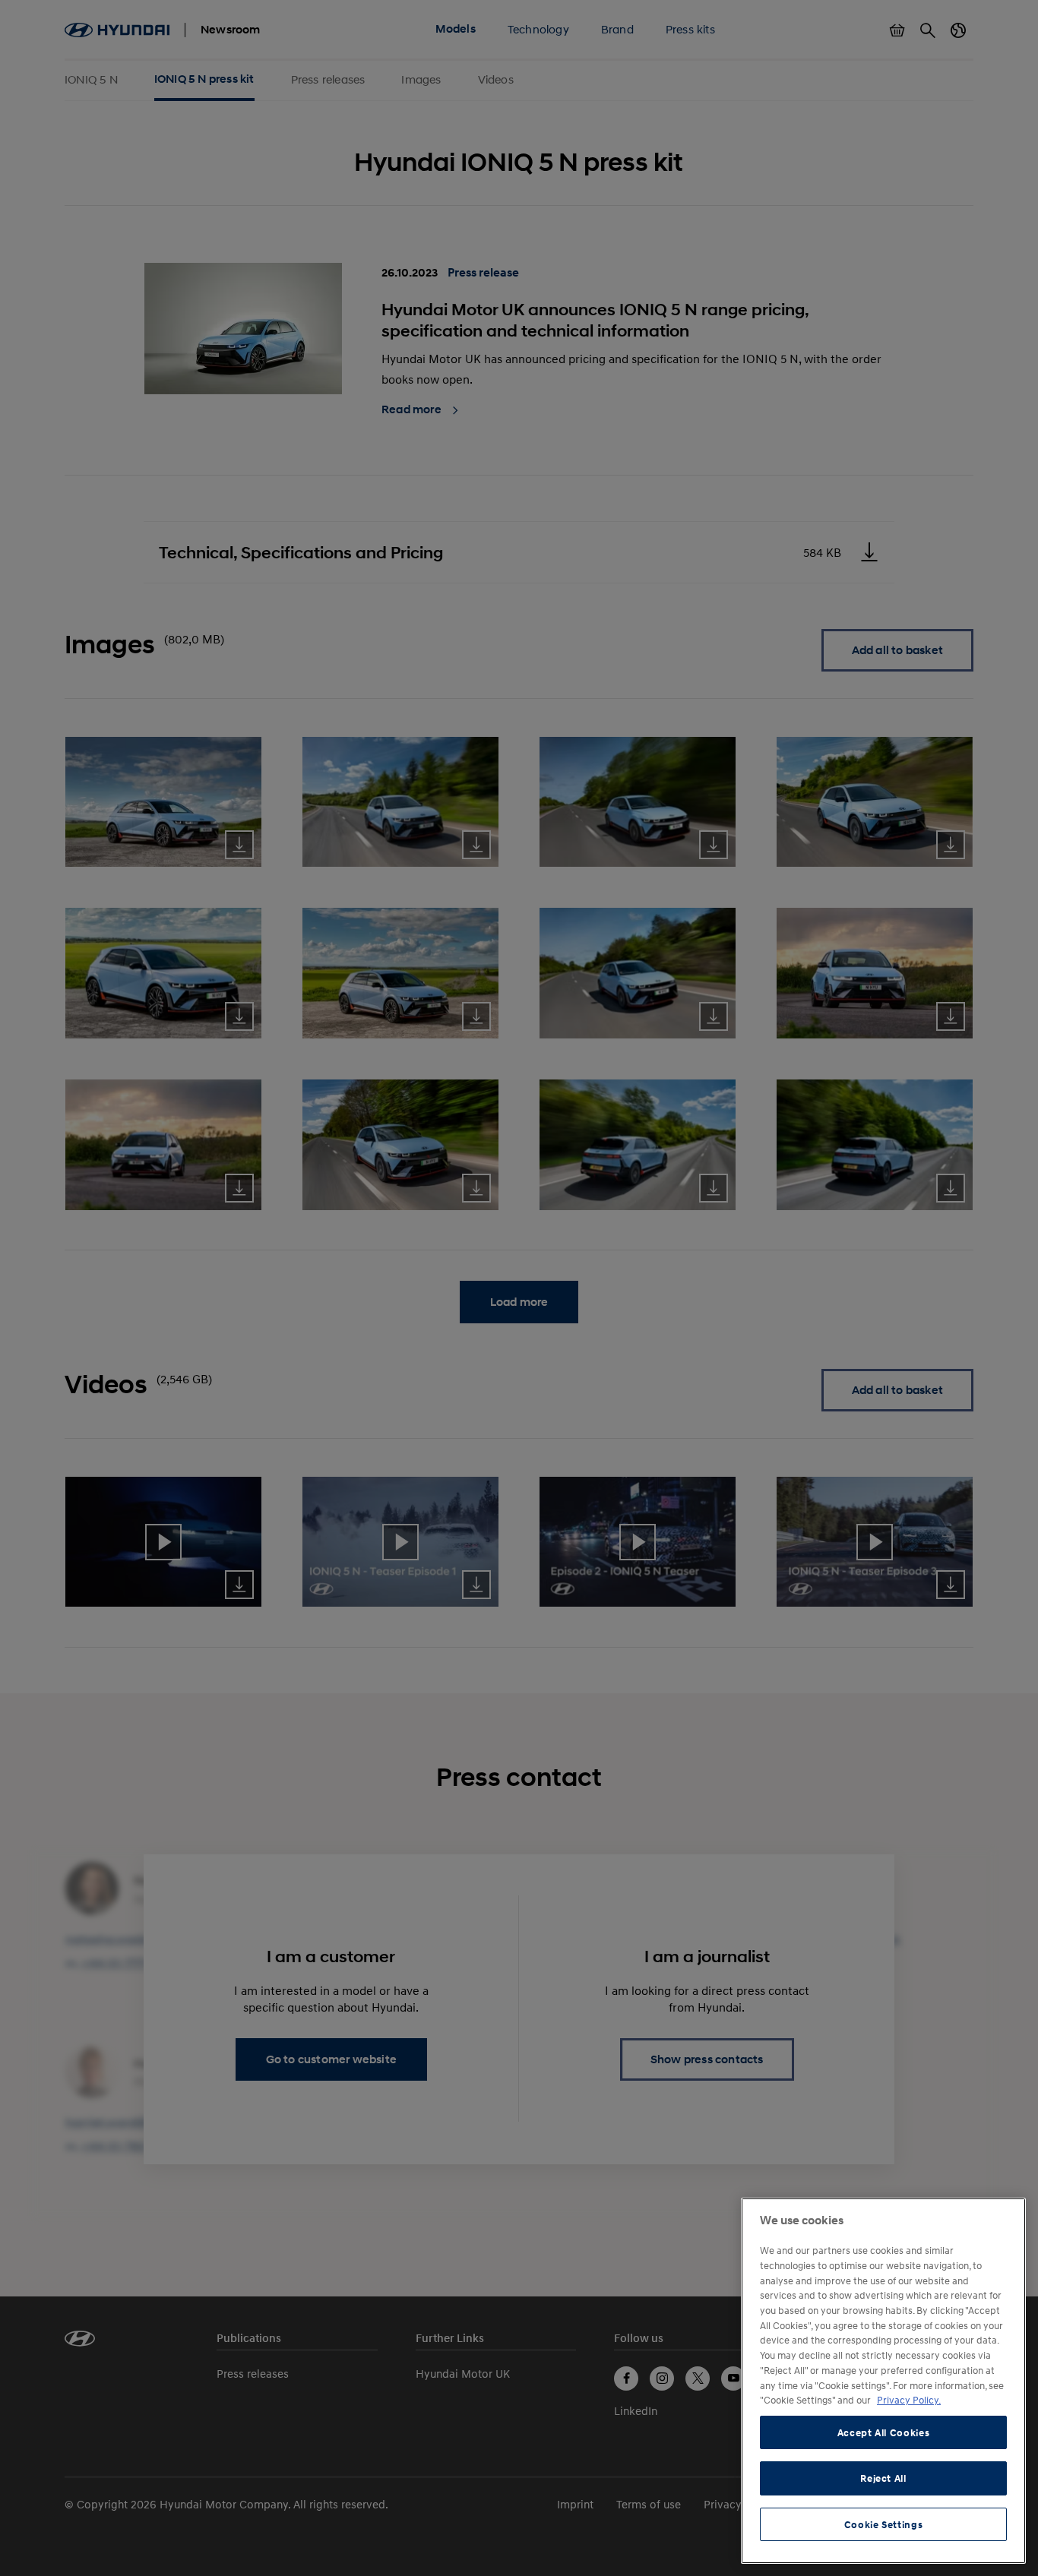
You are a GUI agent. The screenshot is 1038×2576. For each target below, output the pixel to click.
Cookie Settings (884, 2524)
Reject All (883, 2478)
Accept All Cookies (884, 2432)
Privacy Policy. (909, 2400)
